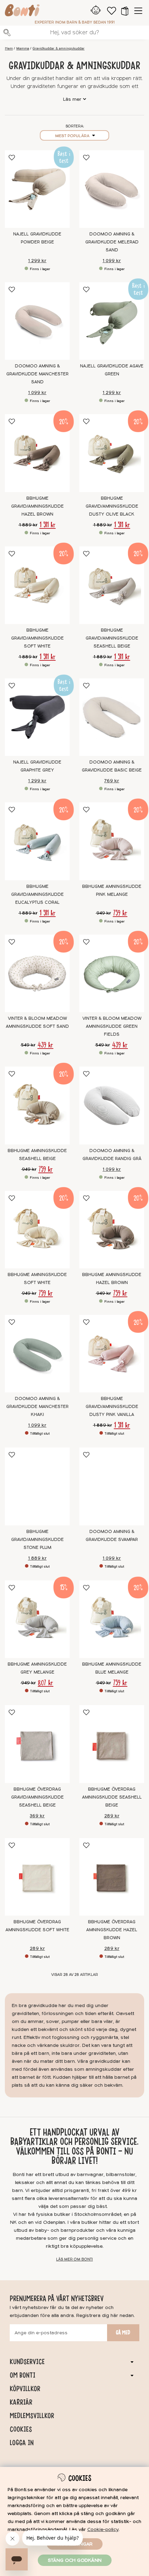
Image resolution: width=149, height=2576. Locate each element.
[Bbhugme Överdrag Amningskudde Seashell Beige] (112, 1744)
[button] (125, 11)
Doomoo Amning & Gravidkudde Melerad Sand (112, 242)
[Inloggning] (96, 11)
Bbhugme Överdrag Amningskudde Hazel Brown (112, 1930)
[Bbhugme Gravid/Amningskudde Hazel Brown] (37, 453)
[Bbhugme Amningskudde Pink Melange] (112, 841)
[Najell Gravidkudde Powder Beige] (37, 189)
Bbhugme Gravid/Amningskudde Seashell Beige (112, 638)
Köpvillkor (25, 2389)
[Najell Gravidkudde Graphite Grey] (37, 717)
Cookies (21, 2429)
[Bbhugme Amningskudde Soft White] (37, 1230)
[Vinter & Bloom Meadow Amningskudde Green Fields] (112, 973)
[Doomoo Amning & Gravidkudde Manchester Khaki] (37, 1354)
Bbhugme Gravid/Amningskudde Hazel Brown (37, 506)
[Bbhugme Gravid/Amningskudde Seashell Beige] (112, 585)
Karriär (21, 2402)
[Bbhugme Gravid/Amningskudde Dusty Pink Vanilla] (112, 1354)
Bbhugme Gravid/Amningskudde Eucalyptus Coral (37, 894)
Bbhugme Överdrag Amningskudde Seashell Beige (112, 1797)
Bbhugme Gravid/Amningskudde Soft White (37, 638)
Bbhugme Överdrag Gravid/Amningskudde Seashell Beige (37, 1797)
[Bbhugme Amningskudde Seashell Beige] (37, 1105)
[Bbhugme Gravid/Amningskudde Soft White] (37, 585)
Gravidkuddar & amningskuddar (59, 48)
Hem (9, 48)
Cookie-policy (103, 2529)
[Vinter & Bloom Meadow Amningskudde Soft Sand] (37, 973)
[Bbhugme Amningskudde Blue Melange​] (112, 1619)
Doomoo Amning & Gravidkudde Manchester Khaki (37, 1407)
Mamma (23, 48)
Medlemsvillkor (32, 2416)
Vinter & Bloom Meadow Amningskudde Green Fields (112, 1026)
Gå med (123, 2333)
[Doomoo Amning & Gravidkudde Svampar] (112, 1486)
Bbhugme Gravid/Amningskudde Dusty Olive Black (112, 506)
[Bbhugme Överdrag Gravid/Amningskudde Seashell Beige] (37, 1744)
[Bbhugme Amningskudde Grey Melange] (37, 1619)
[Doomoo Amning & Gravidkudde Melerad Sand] (112, 189)
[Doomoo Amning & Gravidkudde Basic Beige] (112, 717)
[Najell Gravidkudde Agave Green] (112, 321)
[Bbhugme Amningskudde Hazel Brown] (112, 1230)
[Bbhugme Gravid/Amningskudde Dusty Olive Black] (112, 453)
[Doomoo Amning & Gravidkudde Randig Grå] (112, 1105)
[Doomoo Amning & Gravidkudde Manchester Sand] (37, 321)
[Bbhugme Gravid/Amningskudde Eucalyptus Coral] (37, 841)
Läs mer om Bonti (74, 2259)
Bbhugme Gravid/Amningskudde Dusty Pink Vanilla (112, 1407)
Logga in (22, 2443)
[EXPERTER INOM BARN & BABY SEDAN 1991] (22, 11)
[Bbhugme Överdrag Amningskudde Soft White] (37, 1877)
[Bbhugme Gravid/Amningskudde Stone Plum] (37, 1486)
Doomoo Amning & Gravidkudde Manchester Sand (37, 374)
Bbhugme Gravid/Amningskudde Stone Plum (37, 1540)
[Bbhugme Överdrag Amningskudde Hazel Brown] (112, 1877)
